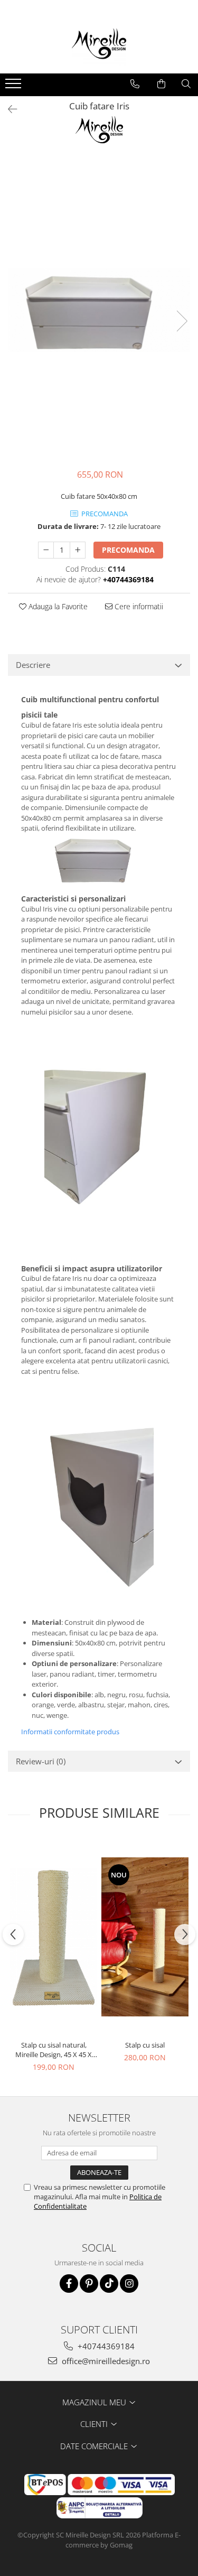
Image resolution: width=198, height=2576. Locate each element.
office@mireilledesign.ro (105, 2361)
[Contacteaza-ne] (135, 84)
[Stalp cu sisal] (145, 1937)
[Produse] (15, 87)
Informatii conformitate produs (70, 1732)
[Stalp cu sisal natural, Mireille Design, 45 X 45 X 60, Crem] (54, 1937)
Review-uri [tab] (41, 1761)
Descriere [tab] (33, 665)
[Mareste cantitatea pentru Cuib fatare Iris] (78, 550)
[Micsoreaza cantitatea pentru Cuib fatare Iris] (46, 550)
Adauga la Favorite (57, 606)
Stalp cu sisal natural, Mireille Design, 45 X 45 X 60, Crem (54, 2050)
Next (182, 321)
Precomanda (128, 550)
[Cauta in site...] (186, 84)
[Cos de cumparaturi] (161, 84)
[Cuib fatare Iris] (99, 310)
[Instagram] (129, 2284)
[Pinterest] (89, 2284)
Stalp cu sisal (145, 2045)
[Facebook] (69, 2284)
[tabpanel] (99, 310)
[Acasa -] (99, 47)
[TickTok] (109, 2284)
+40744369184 (105, 2346)
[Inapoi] (8, 109)
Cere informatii (138, 606)
